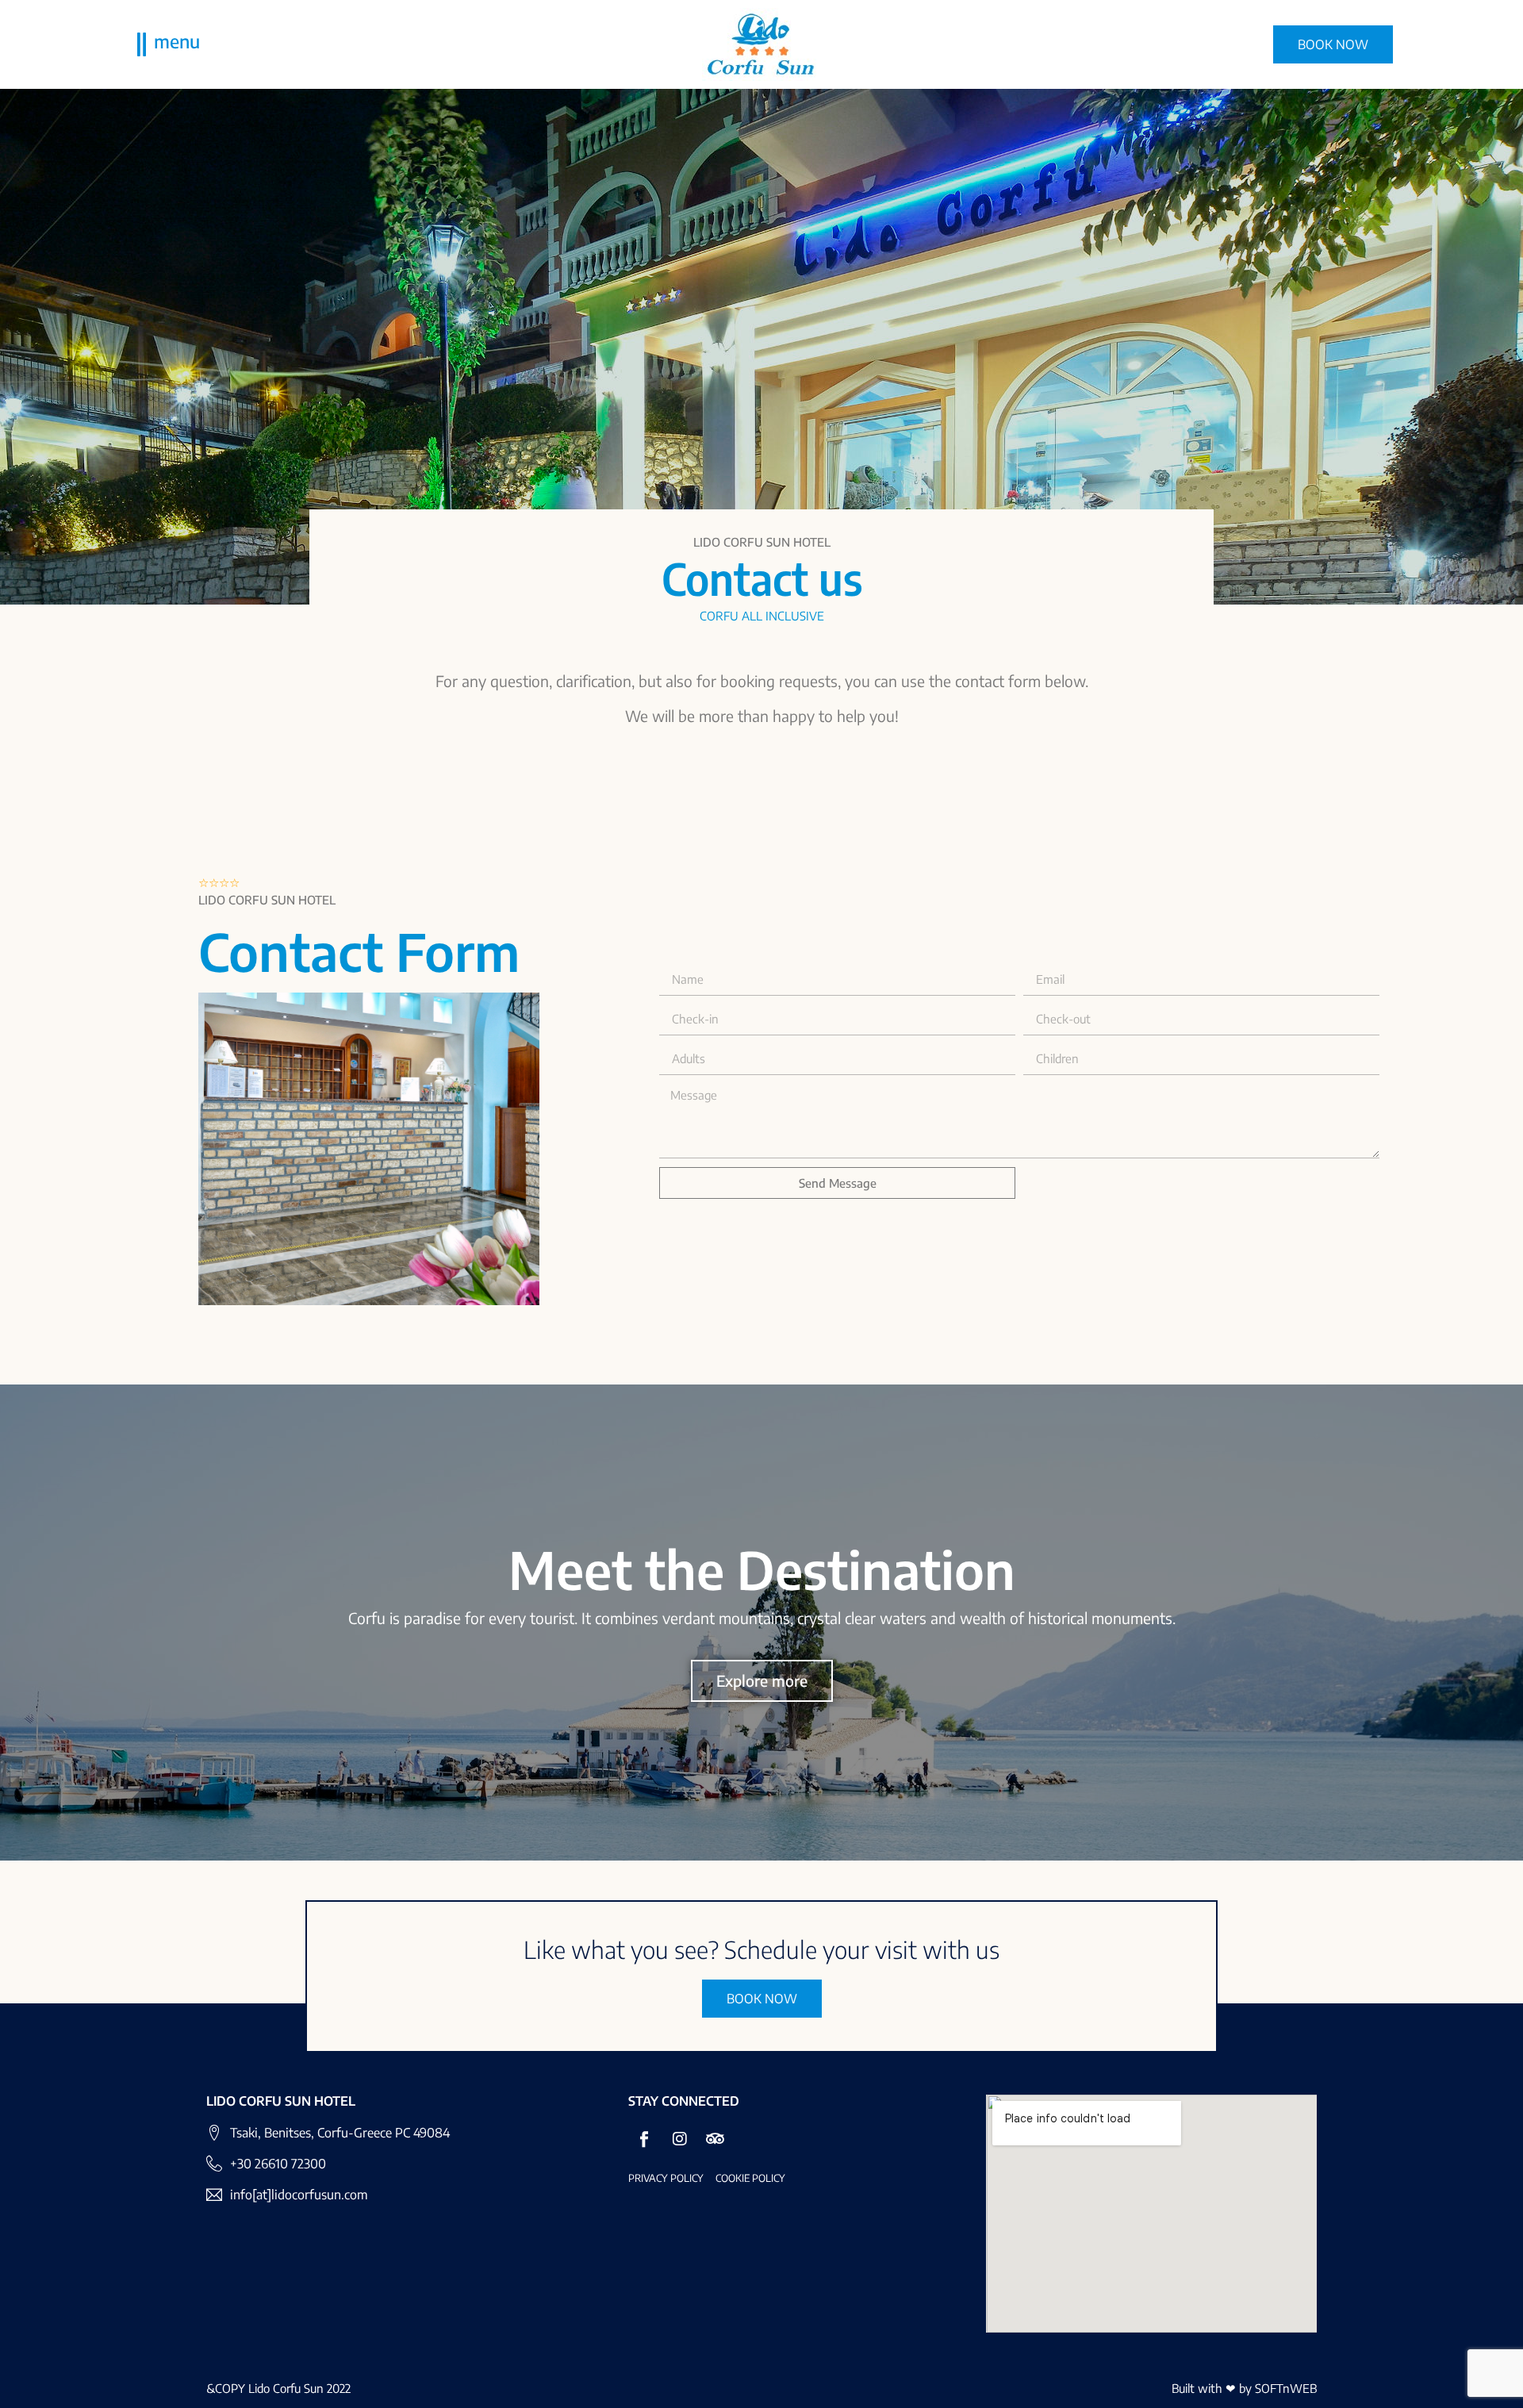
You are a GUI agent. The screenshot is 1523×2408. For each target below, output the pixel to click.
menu (177, 41)
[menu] (142, 44)
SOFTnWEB (1286, 2388)
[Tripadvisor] (715, 2139)
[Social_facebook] (644, 2139)
